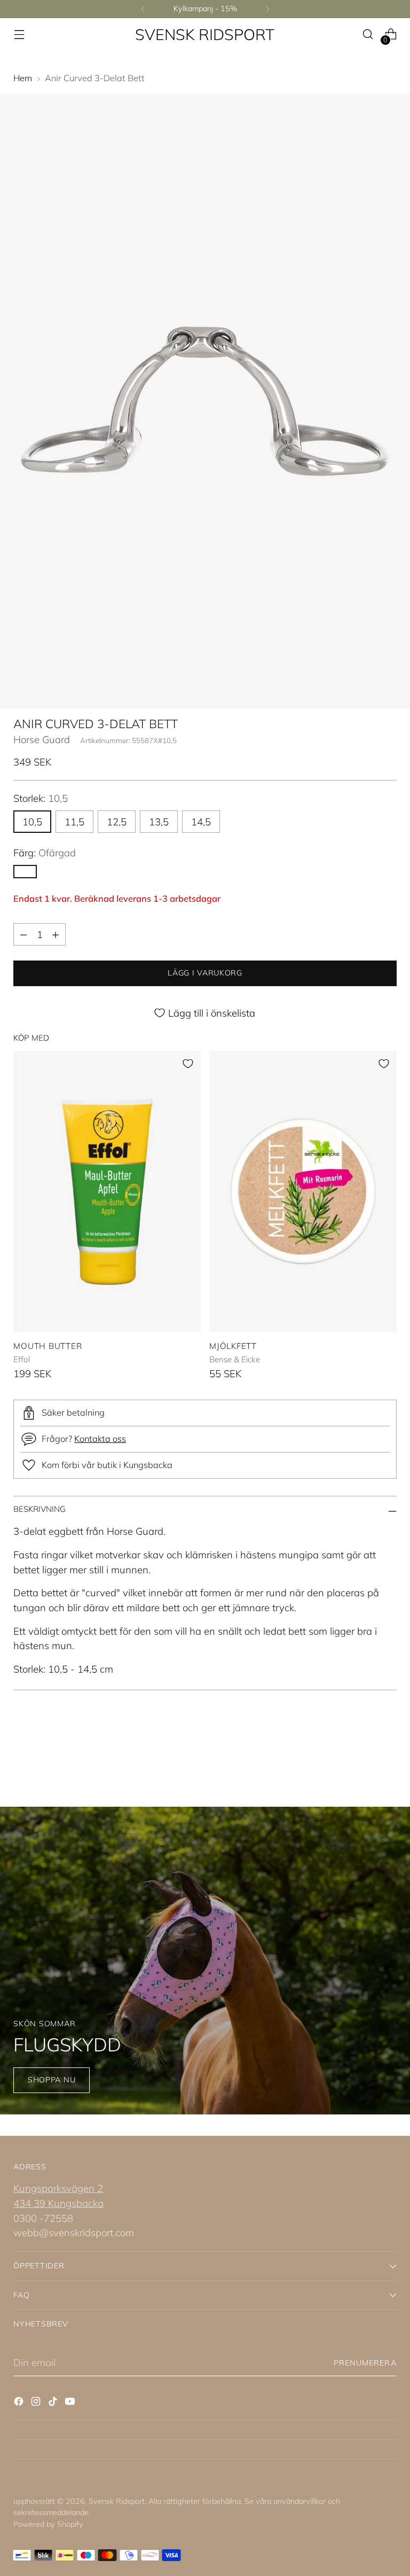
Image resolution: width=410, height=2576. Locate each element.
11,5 (74, 822)
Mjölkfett (233, 1346)
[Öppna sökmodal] (368, 34)
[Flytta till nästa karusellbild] (388, 1748)
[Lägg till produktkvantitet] (56, 934)
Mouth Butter (48, 1346)
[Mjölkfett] (303, 1191)
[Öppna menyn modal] (19, 34)
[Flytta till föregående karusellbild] (363, 1749)
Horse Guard (42, 739)
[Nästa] (267, 9)
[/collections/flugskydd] (205, 1961)
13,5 (159, 822)
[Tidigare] (143, 9)
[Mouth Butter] (107, 1191)
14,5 (201, 822)
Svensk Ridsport (117, 2501)
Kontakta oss (100, 1439)
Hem (23, 78)
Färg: (45, 853)
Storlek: (41, 798)
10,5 (32, 822)
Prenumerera (365, 2363)
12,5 (117, 822)
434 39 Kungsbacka (58, 2203)
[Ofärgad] (25, 872)
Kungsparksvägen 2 (58, 2188)
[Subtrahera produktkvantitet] (23, 934)
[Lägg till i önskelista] (188, 1064)
